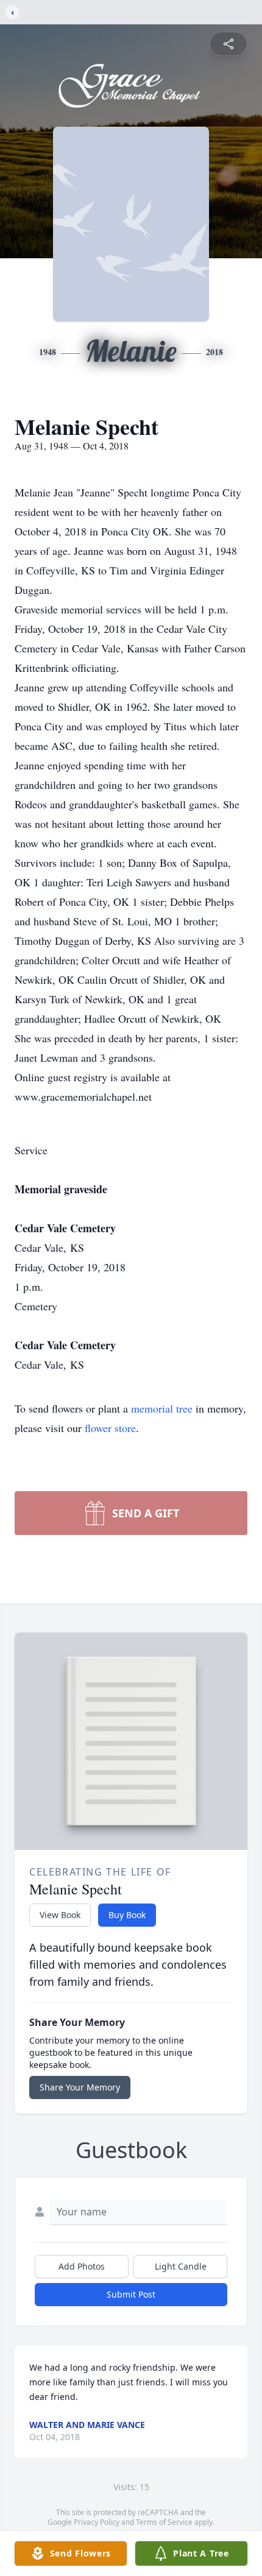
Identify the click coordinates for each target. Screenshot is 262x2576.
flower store (110, 1428)
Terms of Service (164, 2522)
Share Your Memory (80, 2087)
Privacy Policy (97, 2522)
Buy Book (127, 1915)
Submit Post (131, 2294)
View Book (60, 1915)
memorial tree (162, 1408)
